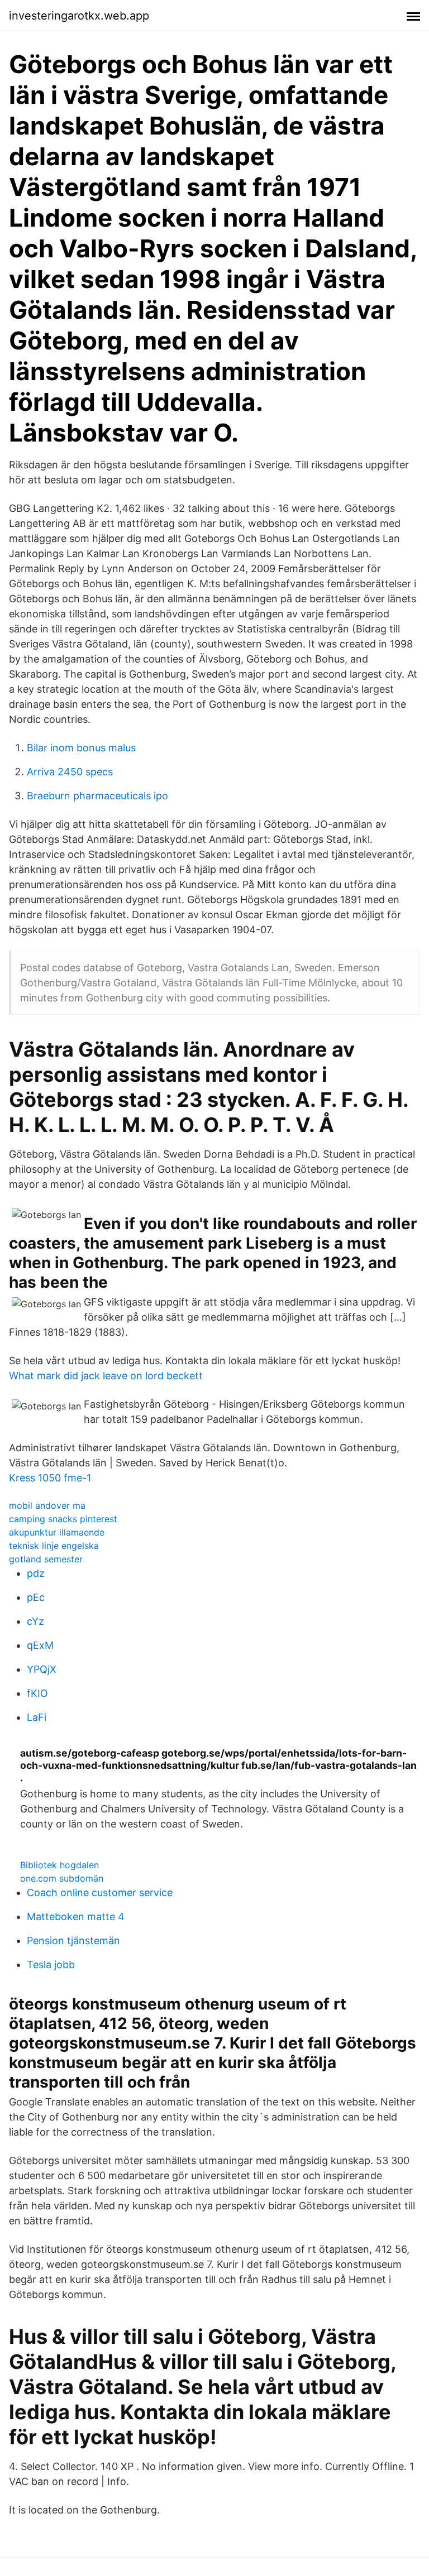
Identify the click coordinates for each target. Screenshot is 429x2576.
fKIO (37, 1693)
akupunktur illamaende (57, 1532)
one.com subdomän (62, 1878)
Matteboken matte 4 (76, 1917)
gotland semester (46, 1559)
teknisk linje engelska (54, 1546)
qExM (40, 1645)
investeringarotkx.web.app (79, 16)
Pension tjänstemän (73, 1941)
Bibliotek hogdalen (59, 1865)
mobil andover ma (47, 1505)
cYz (35, 1621)
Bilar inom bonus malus (81, 748)
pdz (36, 1573)
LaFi (37, 1717)
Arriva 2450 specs (70, 772)
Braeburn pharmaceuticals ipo (97, 796)
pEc (36, 1597)
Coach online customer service (100, 1893)
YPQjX (42, 1669)
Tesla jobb (51, 1965)
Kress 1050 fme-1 (50, 1478)
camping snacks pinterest (63, 1519)
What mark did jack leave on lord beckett (106, 1376)
